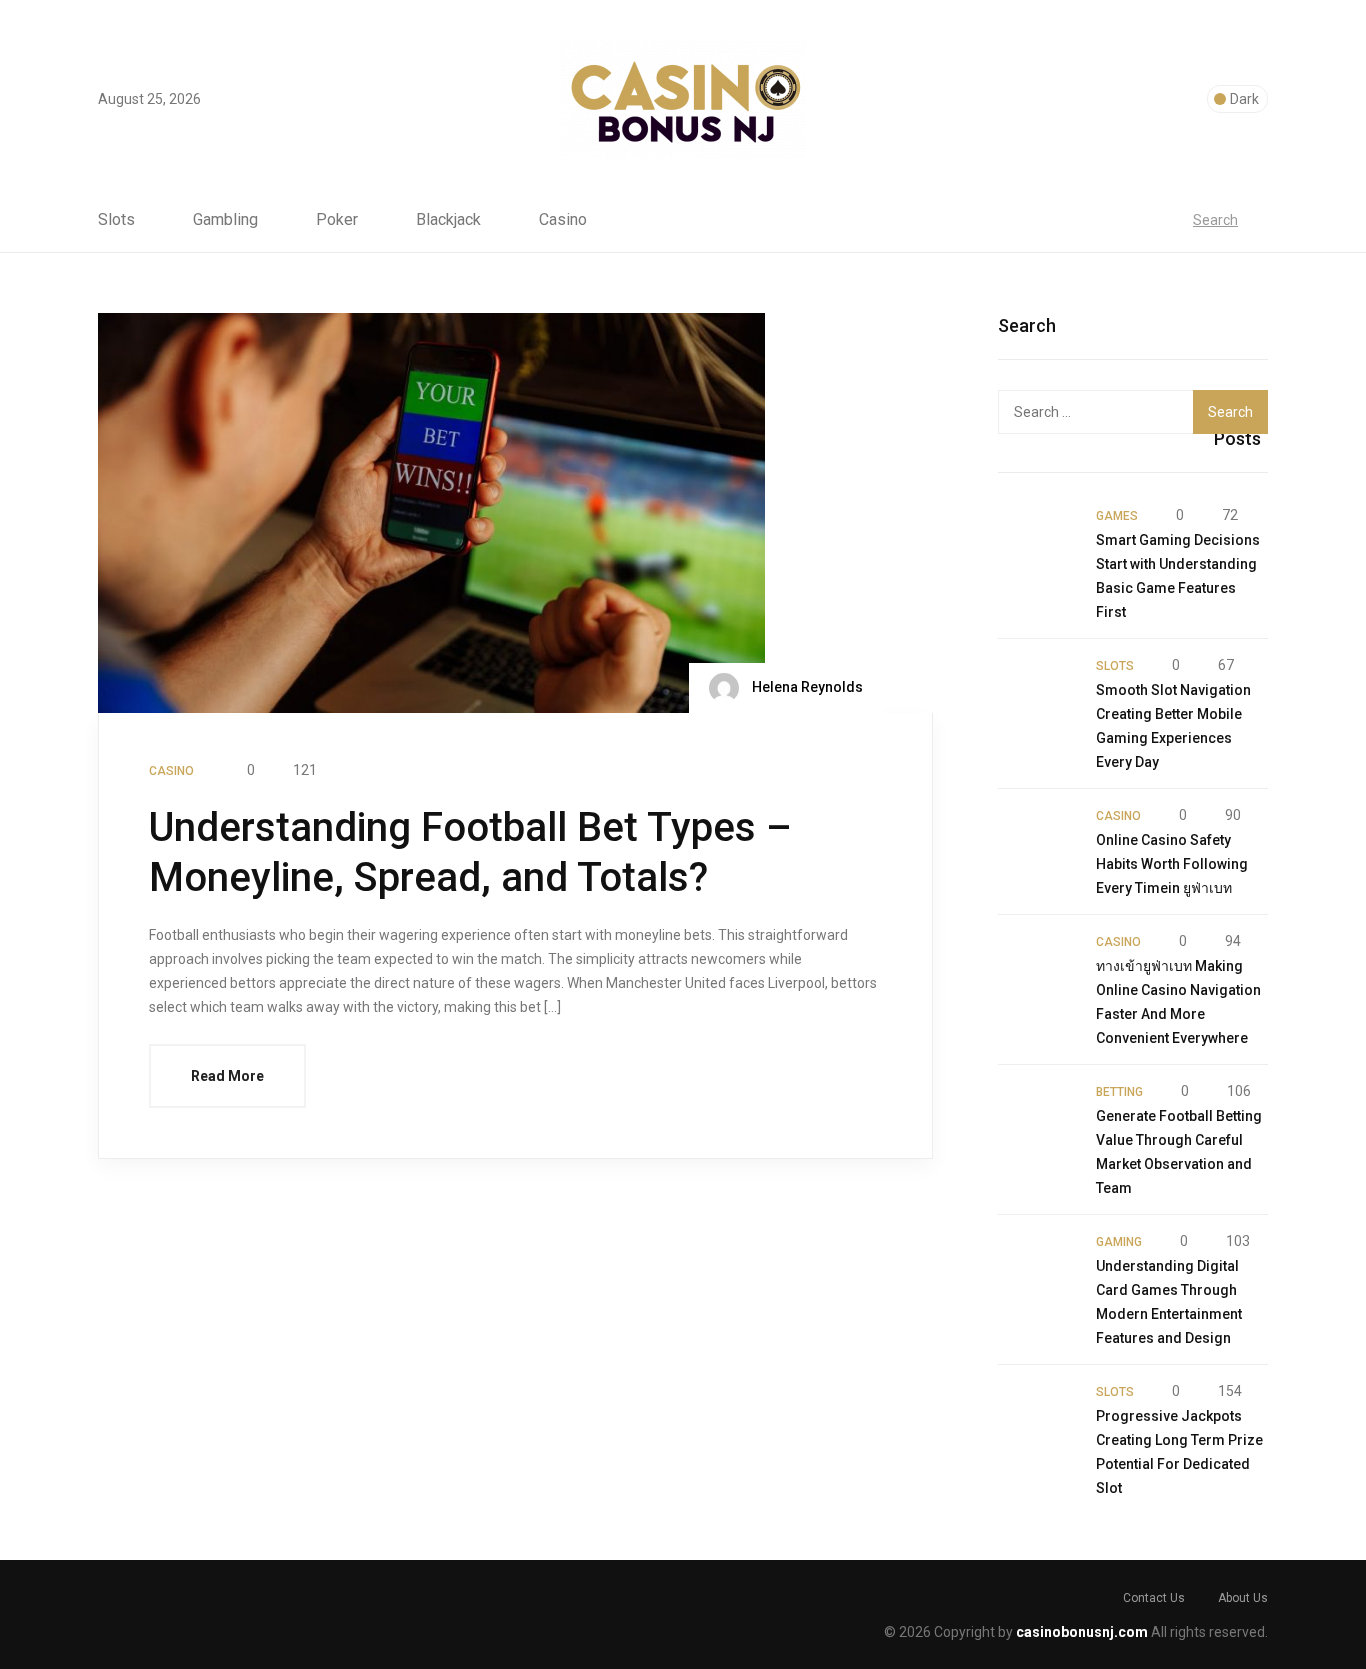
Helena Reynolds (806, 687)
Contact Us (1154, 1598)
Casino (563, 220)
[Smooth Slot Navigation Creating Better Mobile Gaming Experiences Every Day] (1037, 692)
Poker (337, 220)
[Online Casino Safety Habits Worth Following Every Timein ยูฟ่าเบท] (1037, 842)
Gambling (225, 220)
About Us (1243, 1598)
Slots (116, 220)
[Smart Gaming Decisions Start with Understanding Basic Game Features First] (1037, 542)
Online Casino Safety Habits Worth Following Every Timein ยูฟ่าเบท (1172, 864)
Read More (227, 1076)
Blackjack (448, 220)
